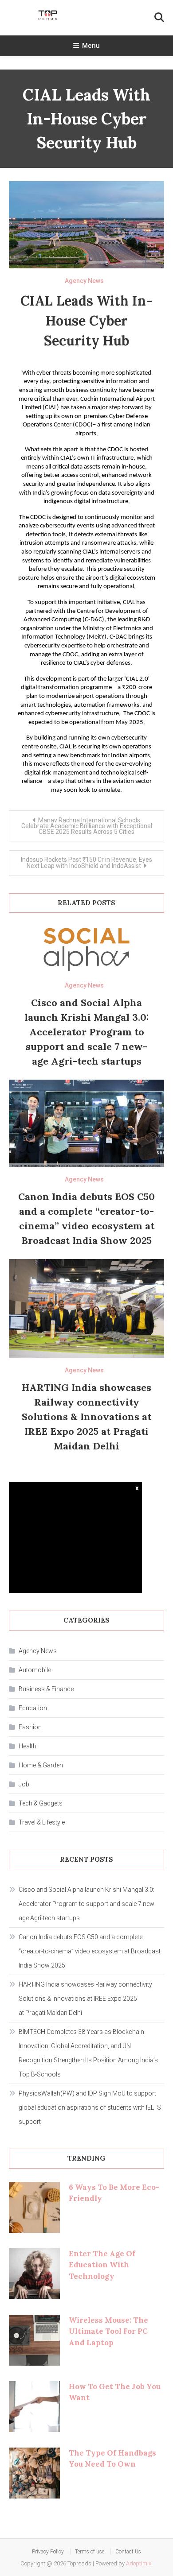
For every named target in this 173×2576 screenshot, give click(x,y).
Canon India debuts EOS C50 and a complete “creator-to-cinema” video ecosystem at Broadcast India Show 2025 (90, 1951)
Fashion (30, 1727)
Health (28, 1746)
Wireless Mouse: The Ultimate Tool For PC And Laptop (108, 2331)
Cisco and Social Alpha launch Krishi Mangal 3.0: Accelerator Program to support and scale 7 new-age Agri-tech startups (87, 1032)
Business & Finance (46, 1689)
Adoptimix (139, 2563)
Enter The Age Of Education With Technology (102, 2265)
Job (24, 1784)
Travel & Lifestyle (42, 1822)
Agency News (84, 281)
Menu (91, 46)
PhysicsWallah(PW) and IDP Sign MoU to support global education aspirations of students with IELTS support (90, 2107)
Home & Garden (41, 1765)
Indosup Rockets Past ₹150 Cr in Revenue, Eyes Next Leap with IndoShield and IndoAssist (86, 863)
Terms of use (90, 2552)
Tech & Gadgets (41, 1803)
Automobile (35, 1670)
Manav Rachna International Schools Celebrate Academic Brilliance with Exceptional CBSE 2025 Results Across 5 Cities (87, 826)
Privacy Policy (48, 2552)
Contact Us (128, 2552)
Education (33, 1708)
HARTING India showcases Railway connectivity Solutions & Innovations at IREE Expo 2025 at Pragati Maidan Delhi (86, 1417)
